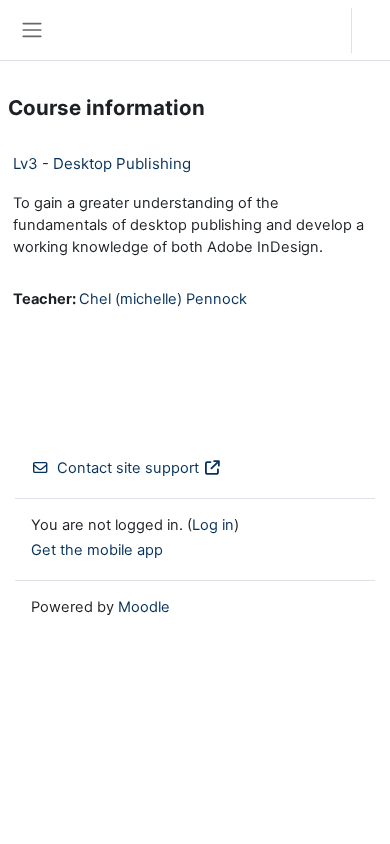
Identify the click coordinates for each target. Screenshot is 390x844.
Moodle (144, 607)
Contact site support (128, 468)
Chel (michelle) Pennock (163, 299)
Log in (376, 30)
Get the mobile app (97, 550)
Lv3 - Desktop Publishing (102, 163)
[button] (316, 30)
